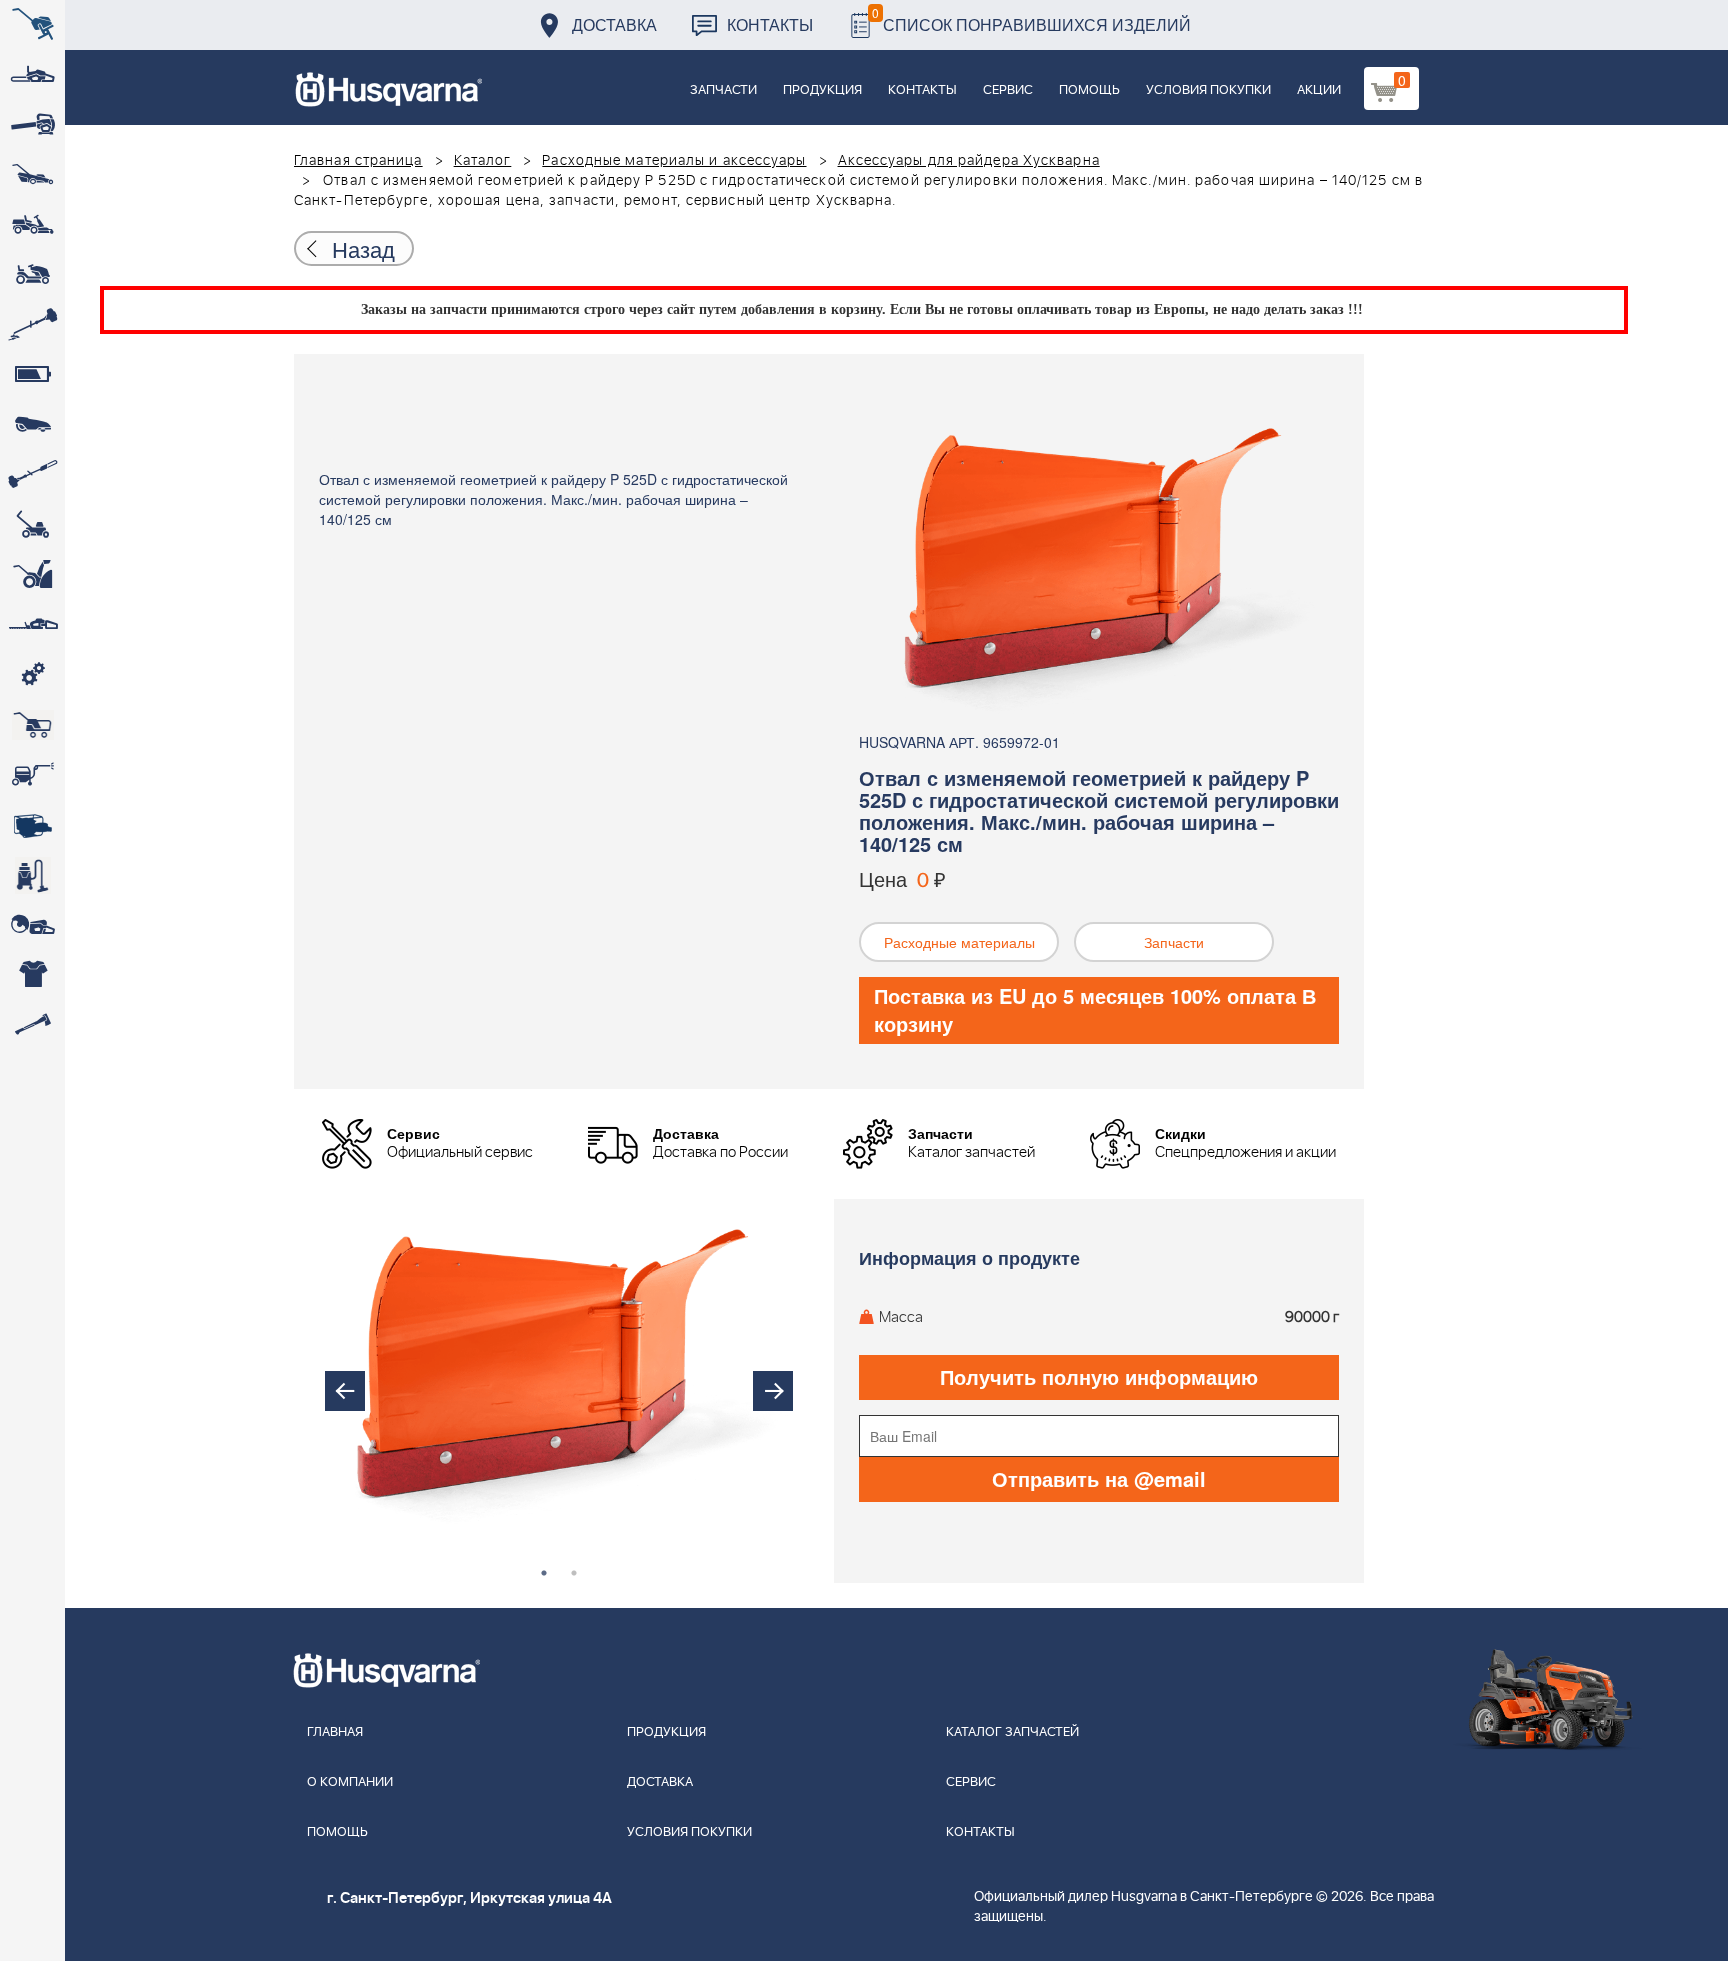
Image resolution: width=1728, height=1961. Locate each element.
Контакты (770, 24)
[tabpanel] (559, 1371)
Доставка (614, 24)
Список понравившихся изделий (1031, 19)
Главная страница (358, 161)
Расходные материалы (959, 942)
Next (773, 1391)
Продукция (822, 90)
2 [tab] (574, 1573)
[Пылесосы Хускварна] (32, 875)
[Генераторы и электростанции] (32, 725)
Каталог (483, 161)
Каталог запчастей (1012, 1732)
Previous (345, 1391)
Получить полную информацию (1099, 1376)
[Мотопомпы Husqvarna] (32, 825)
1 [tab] (544, 1573)
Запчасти (723, 90)
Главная (335, 1732)
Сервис (1008, 90)
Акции (1319, 90)
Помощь (1089, 90)
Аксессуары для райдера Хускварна (969, 161)
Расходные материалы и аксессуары (674, 161)
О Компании (350, 1782)
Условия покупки (1208, 90)
